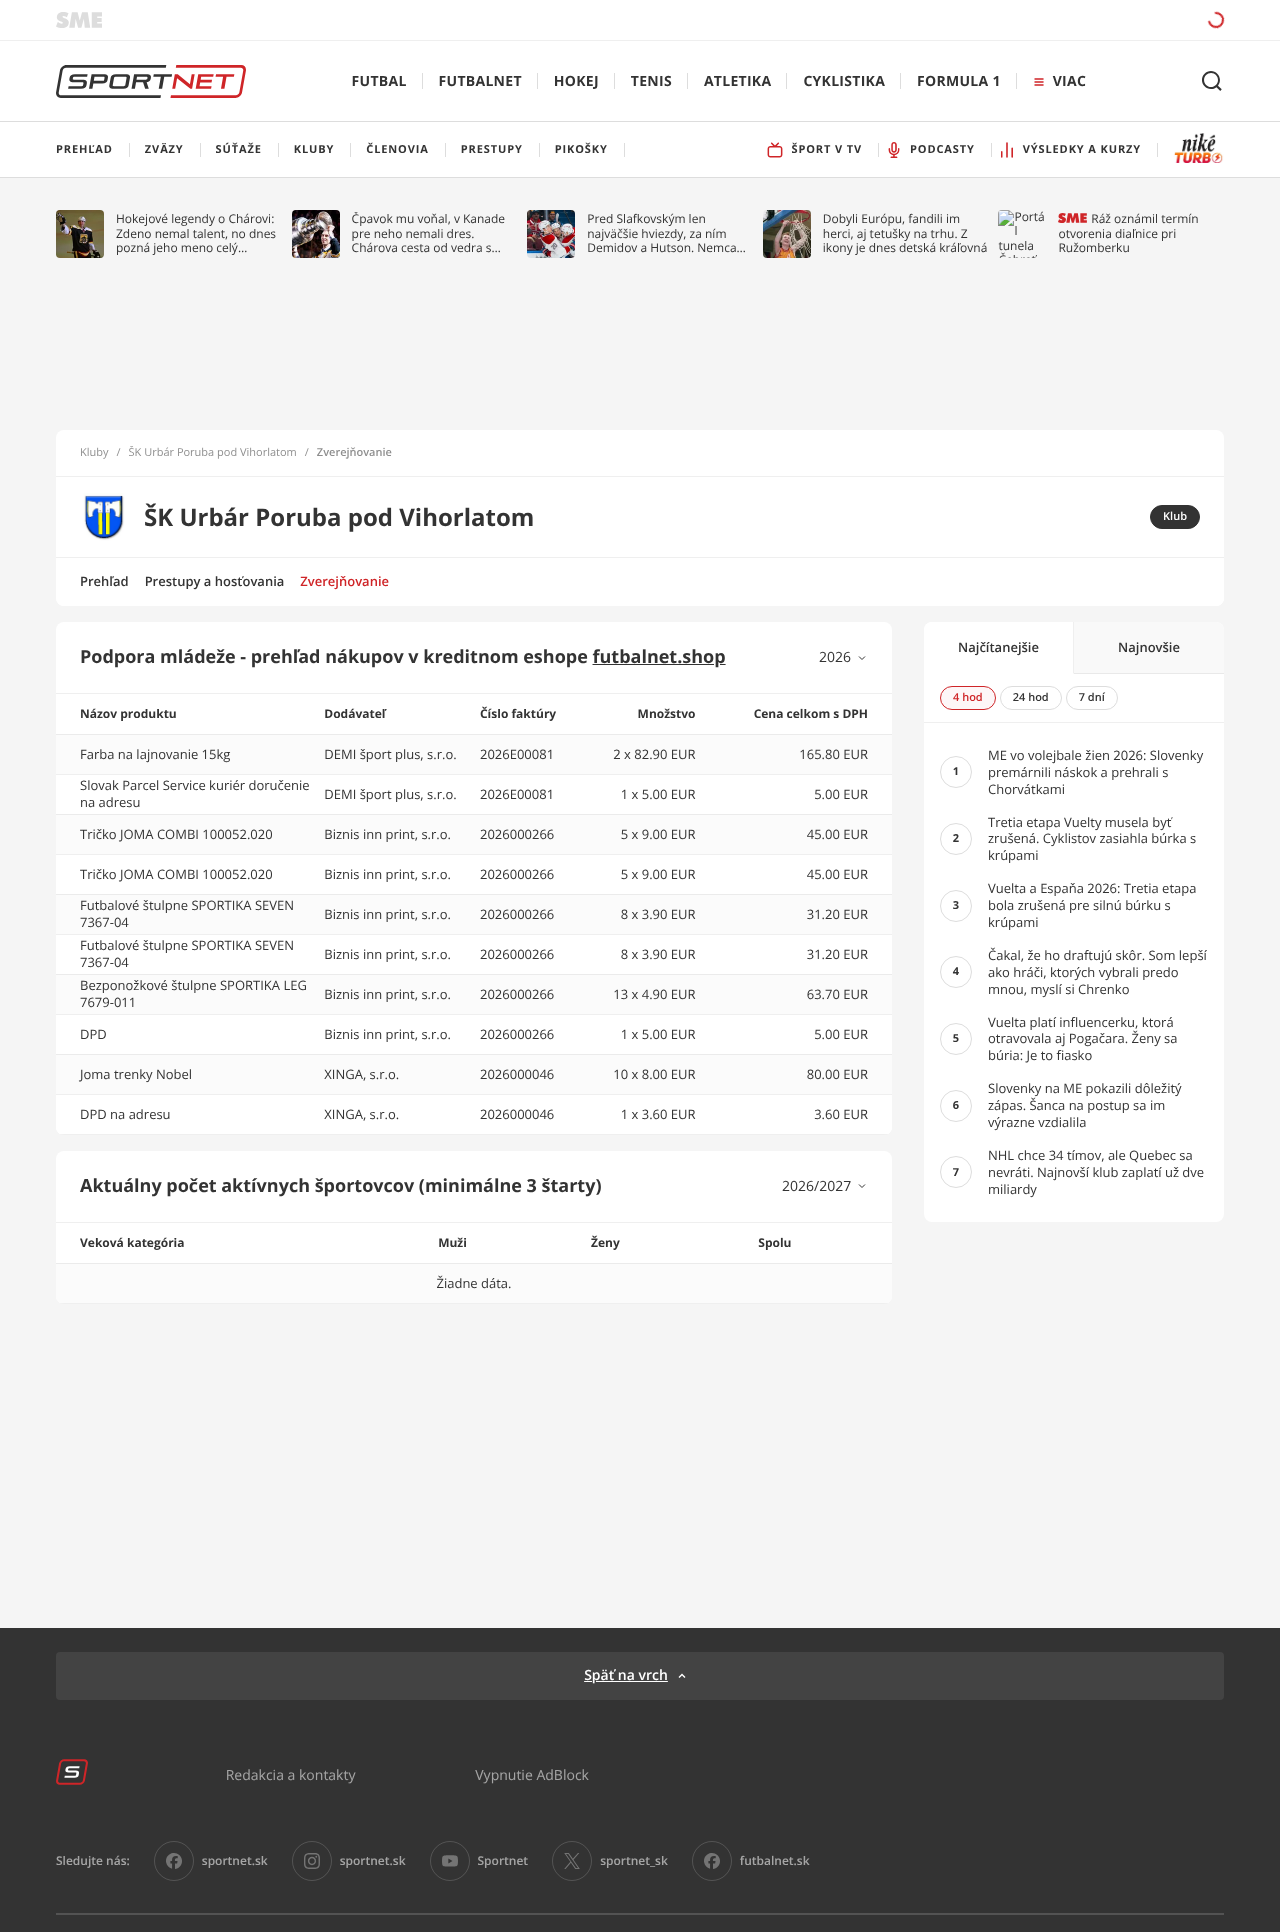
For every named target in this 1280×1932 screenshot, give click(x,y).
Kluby (94, 453)
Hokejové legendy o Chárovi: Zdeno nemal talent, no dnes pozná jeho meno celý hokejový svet (196, 233)
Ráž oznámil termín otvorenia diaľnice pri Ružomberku (1128, 233)
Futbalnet (480, 81)
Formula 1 (959, 81)
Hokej (576, 81)
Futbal (379, 81)
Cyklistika (844, 81)
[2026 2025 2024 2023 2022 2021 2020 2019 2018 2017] (843, 657)
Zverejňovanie (344, 581)
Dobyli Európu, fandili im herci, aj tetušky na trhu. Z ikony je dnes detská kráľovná (905, 233)
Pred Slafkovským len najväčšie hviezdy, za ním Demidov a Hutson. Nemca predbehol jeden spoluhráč (662, 233)
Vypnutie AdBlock (532, 1774)
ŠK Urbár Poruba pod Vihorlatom (213, 453)
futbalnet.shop (659, 657)
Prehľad (104, 581)
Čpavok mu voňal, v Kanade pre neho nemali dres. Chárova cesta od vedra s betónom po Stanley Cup (429, 233)
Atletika (737, 81)
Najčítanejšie (998, 647)
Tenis (651, 81)
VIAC (1069, 81)
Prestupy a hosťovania (215, 581)
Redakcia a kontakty (291, 1774)
